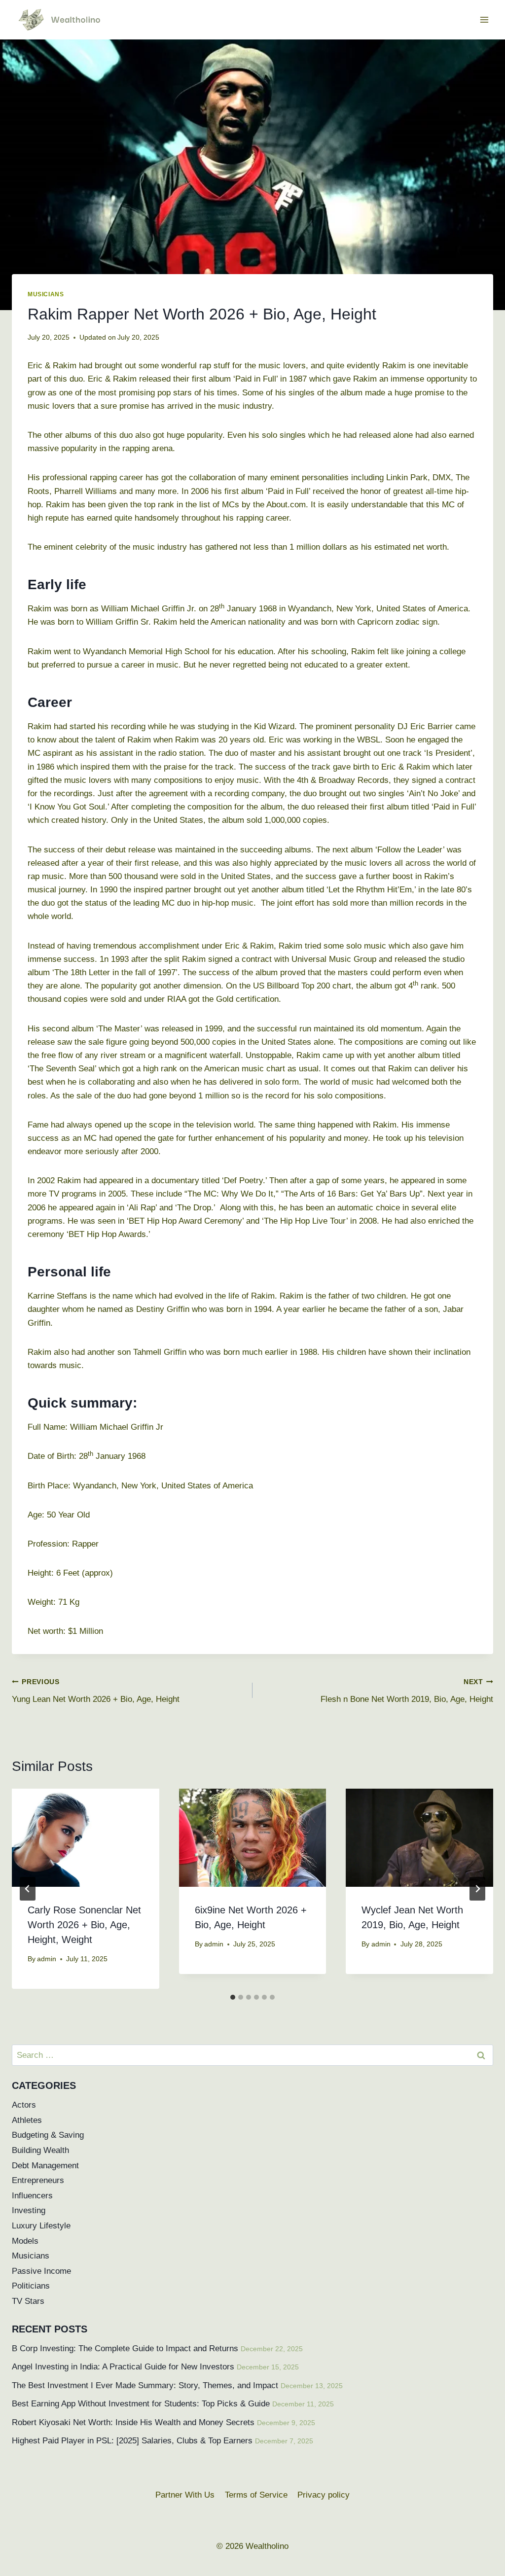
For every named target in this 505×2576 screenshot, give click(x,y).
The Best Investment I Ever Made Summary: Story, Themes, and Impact (145, 2385)
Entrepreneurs (38, 2180)
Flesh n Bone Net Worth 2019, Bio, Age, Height (407, 1691)
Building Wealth (40, 2150)
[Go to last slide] (28, 1889)
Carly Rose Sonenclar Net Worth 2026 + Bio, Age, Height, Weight (84, 1925)
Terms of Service (256, 2495)
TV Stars (28, 2301)
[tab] (233, 1997)
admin (47, 1959)
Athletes (27, 2120)
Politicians (31, 2286)
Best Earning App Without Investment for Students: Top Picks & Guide (141, 2404)
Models (25, 2241)
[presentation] (86, 1838)
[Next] (477, 1889)
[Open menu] (484, 19)
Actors (24, 2105)
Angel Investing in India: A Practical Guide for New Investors (123, 2367)
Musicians (46, 294)
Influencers (32, 2196)
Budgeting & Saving (48, 2135)
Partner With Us (185, 2495)
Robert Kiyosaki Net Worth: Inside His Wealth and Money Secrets (133, 2422)
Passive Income (41, 2271)
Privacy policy (324, 2495)
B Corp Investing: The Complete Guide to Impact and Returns (125, 2348)
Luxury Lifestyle (41, 2226)
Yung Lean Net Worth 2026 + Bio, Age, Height (96, 1691)
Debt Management (45, 2166)
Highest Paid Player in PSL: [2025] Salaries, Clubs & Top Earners (132, 2441)
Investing (29, 2210)
